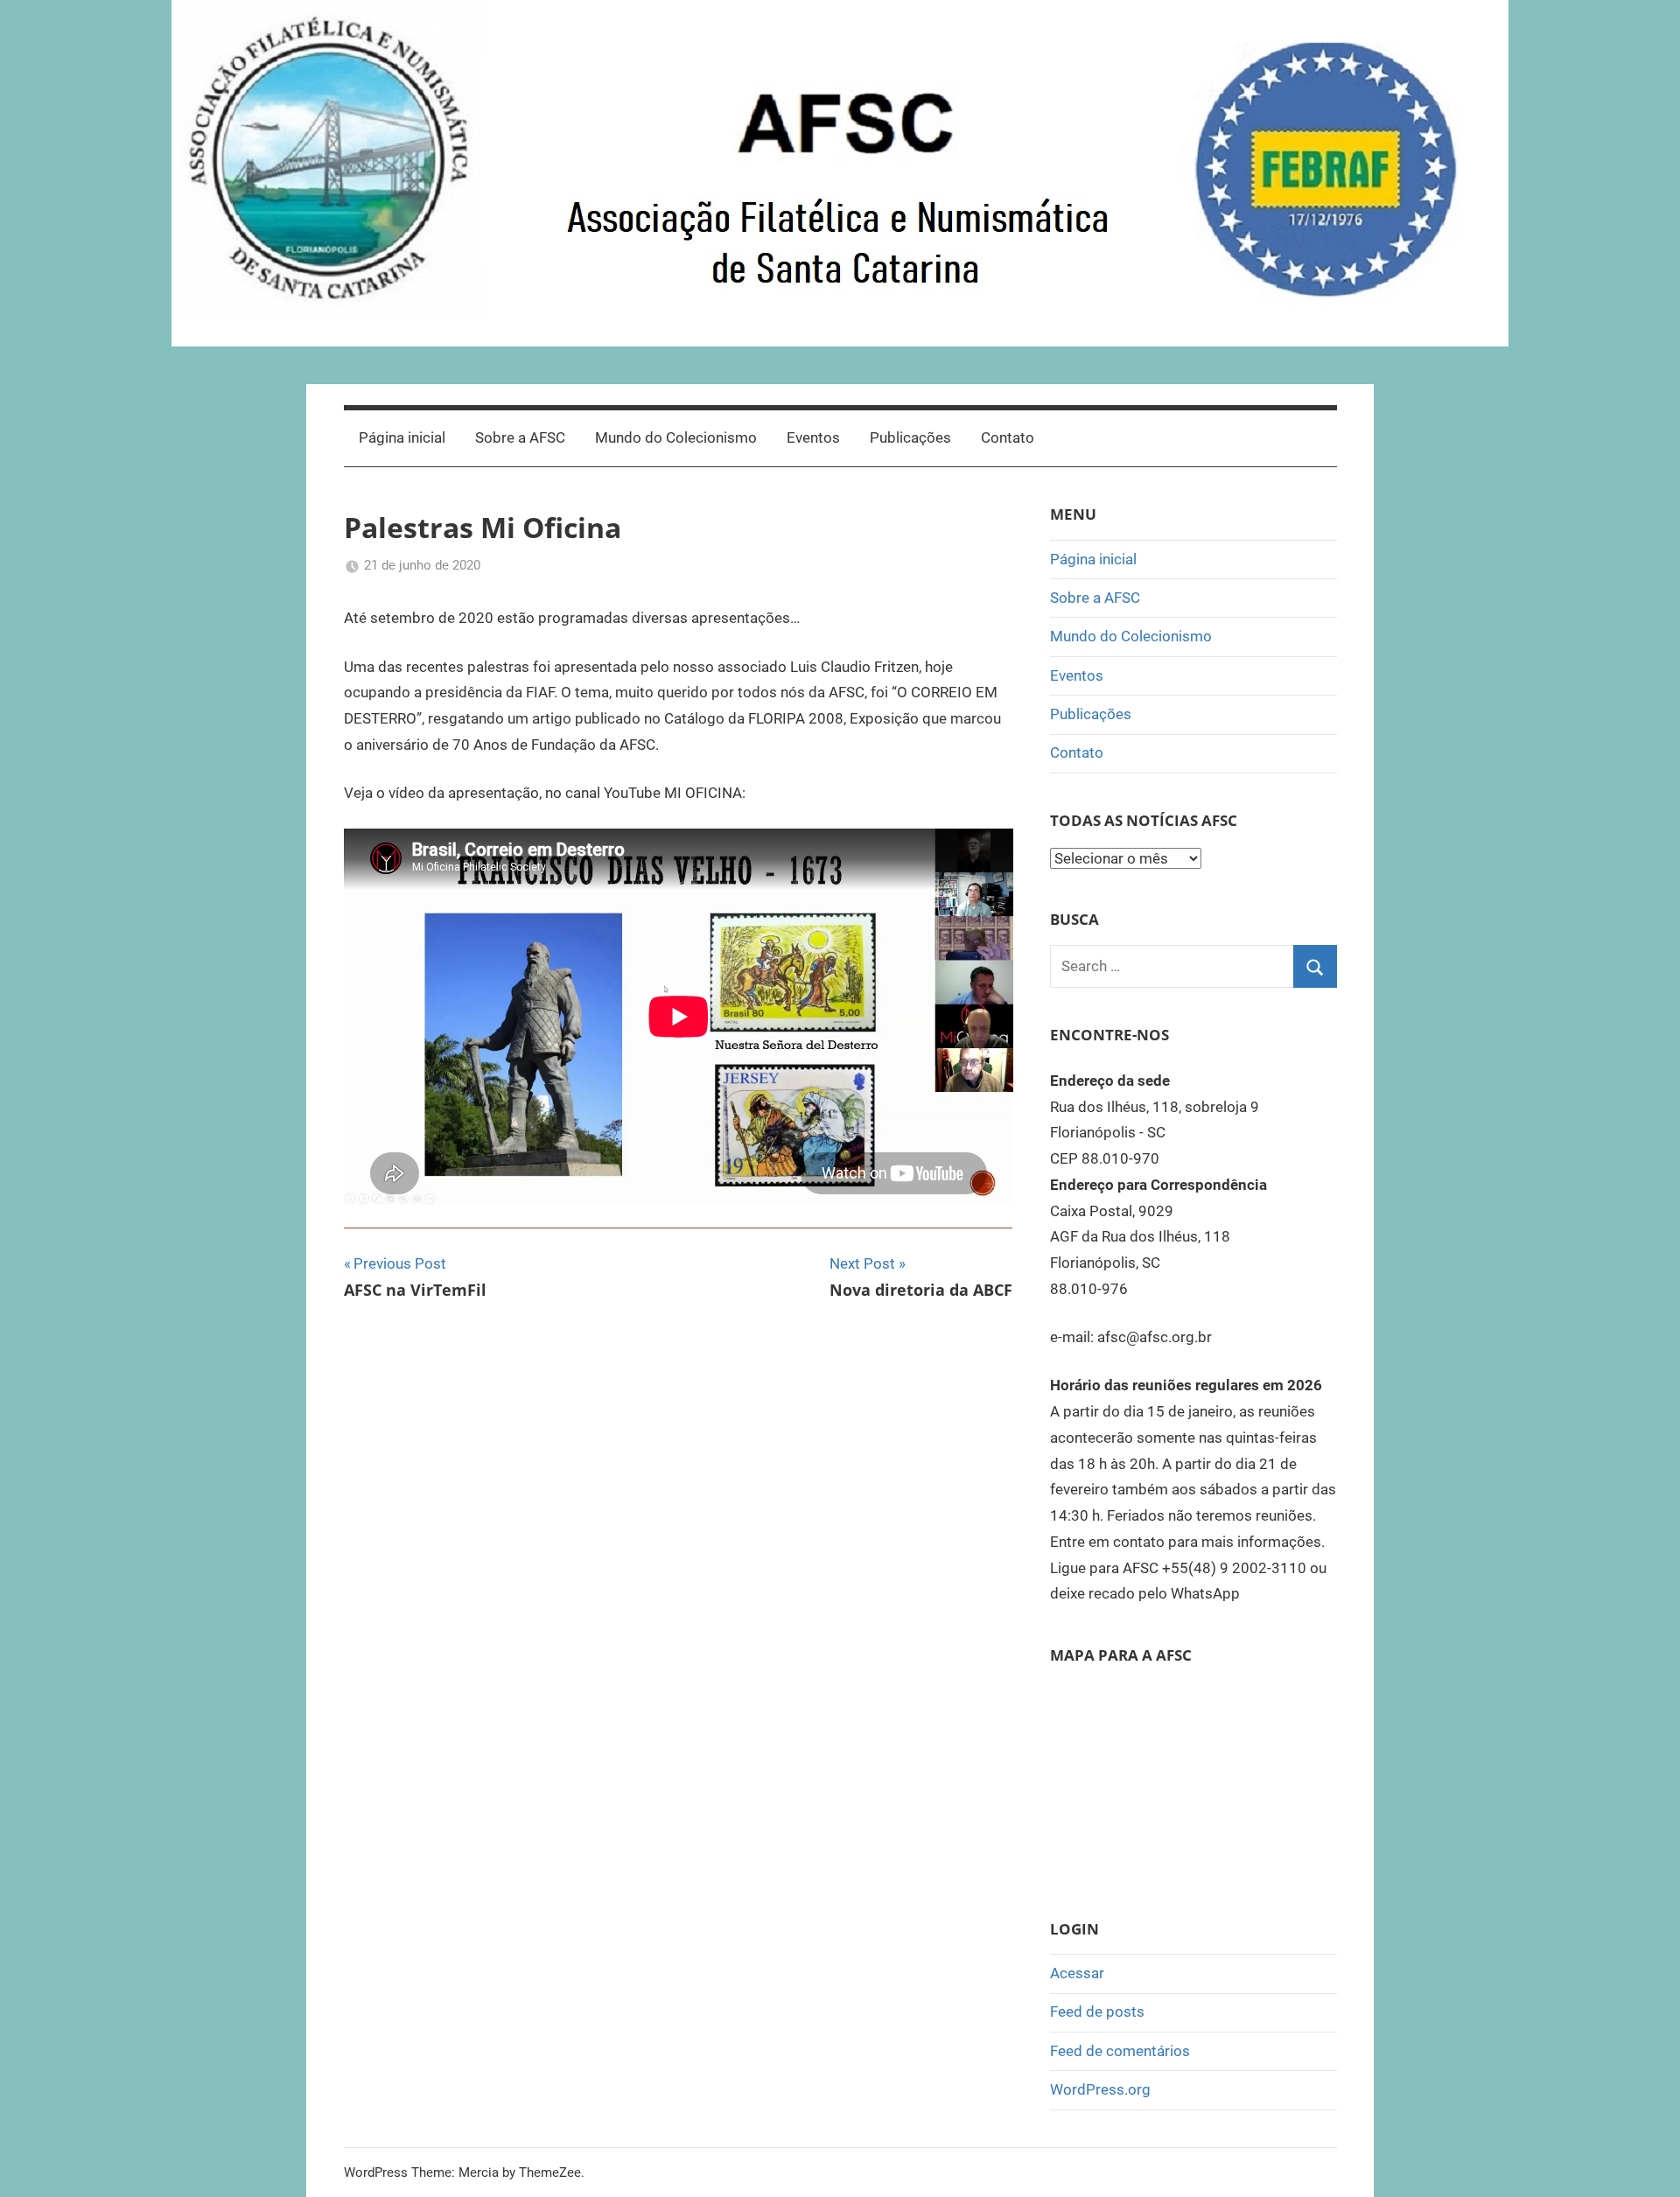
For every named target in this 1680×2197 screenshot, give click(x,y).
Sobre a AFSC (520, 437)
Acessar (1077, 1973)
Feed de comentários (1120, 2051)
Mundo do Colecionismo (676, 437)
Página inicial (402, 437)
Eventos (813, 437)
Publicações (910, 437)
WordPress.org (1100, 2089)
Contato (1008, 437)
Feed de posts (1097, 2012)
